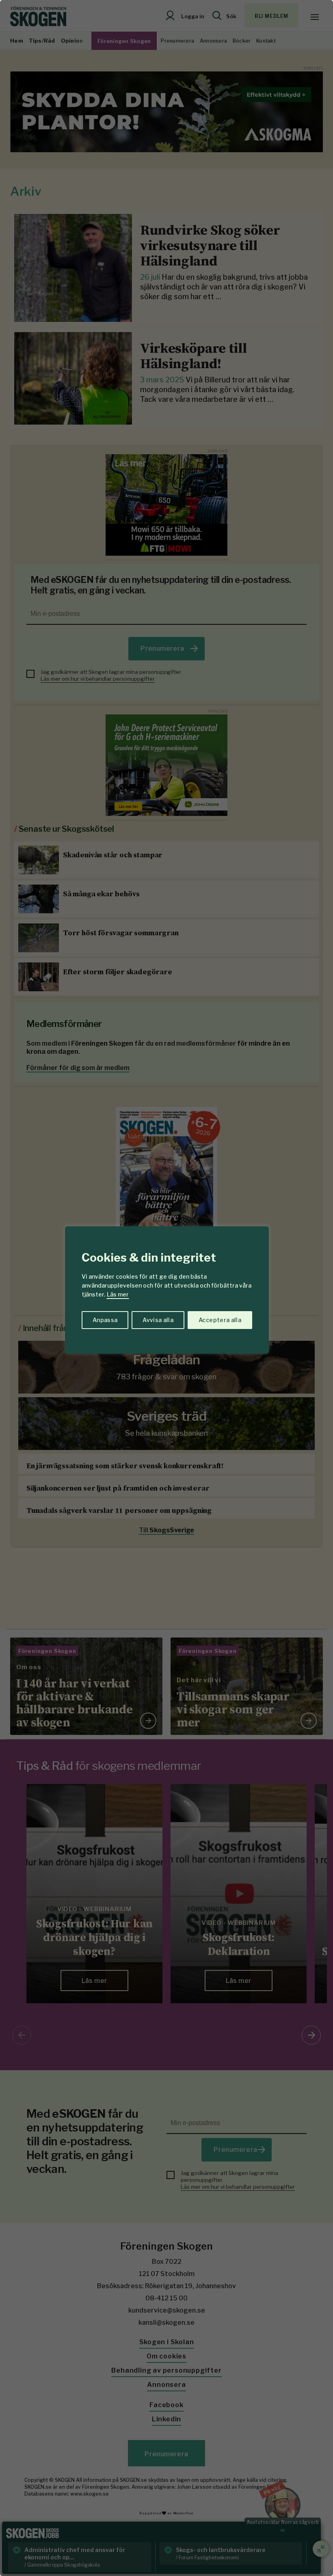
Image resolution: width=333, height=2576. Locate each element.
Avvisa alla (158, 1320)
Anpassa (105, 1320)
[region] (166, 1288)
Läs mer (118, 1294)
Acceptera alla (220, 1320)
